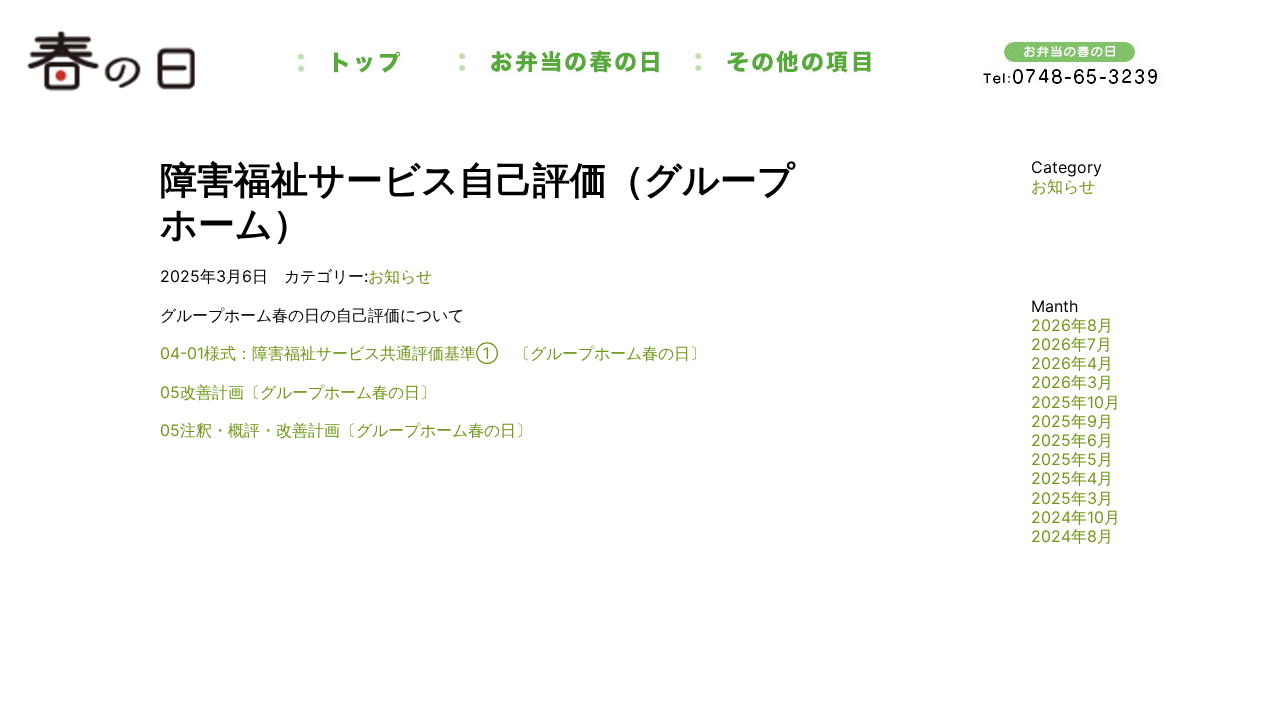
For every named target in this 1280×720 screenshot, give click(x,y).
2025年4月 (1072, 478)
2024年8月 (1072, 536)
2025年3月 (1072, 498)
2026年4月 (1072, 363)
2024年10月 (1075, 517)
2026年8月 (1072, 325)
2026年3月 (1072, 382)
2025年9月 (1072, 421)
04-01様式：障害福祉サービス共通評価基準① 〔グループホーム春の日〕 (433, 353)
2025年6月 (1072, 440)
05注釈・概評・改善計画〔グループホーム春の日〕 (346, 430)
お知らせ (400, 276)
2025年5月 (1072, 459)
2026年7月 (1071, 344)
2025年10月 (1075, 402)
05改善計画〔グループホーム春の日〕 (298, 392)
